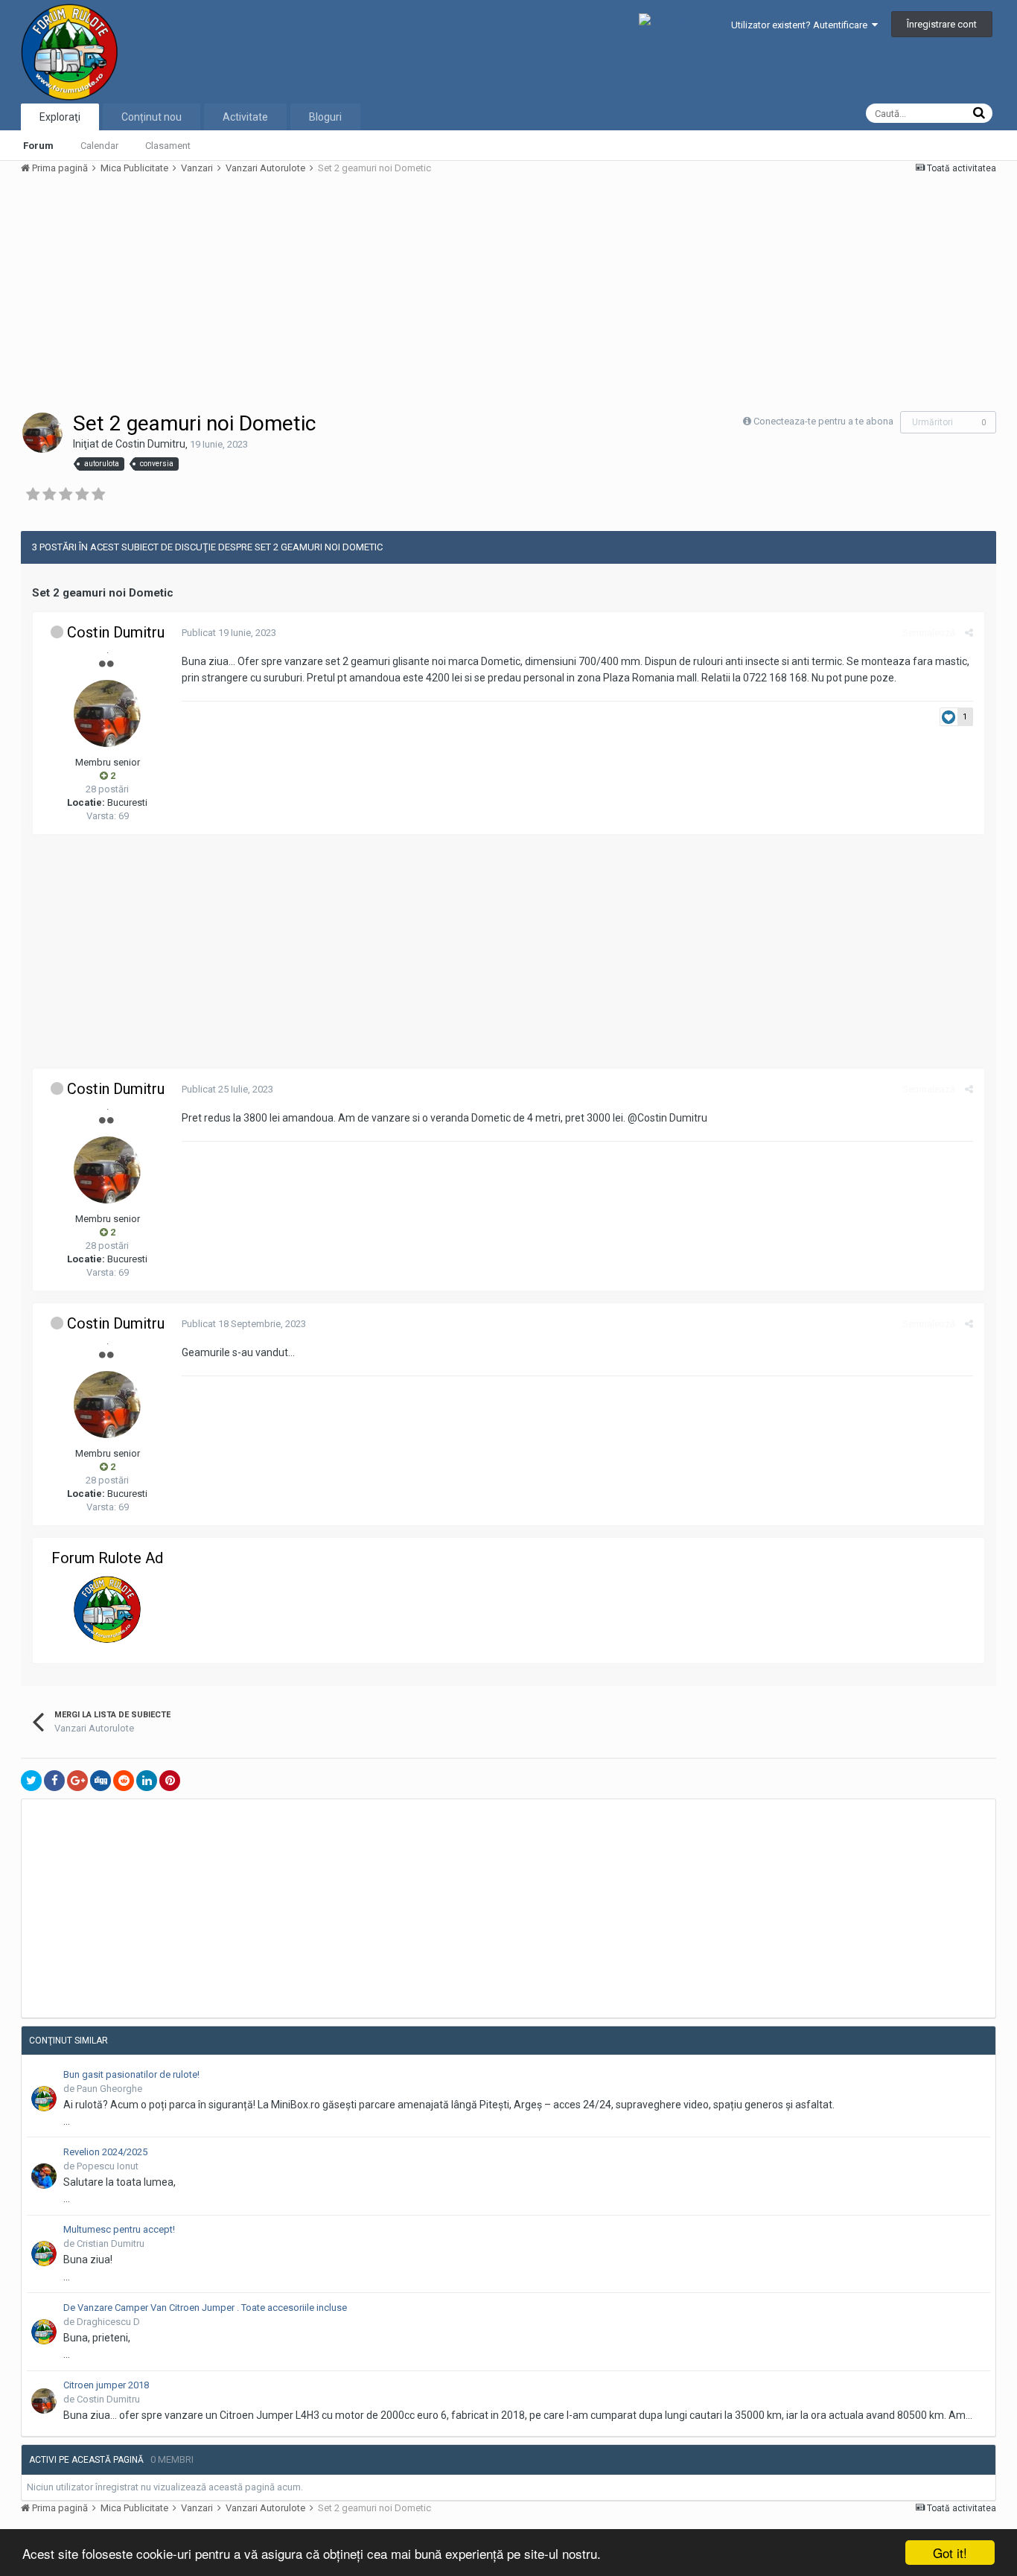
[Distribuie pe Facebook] (54, 1781)
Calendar (99, 146)
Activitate (245, 117)
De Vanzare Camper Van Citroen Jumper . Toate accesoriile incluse (205, 2308)
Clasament (168, 146)
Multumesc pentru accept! (119, 2229)
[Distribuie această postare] (969, 633)
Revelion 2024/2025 (105, 2152)
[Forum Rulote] (107, 1609)
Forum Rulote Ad (107, 1558)
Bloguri (325, 117)
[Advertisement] (292, 292)
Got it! (950, 2553)
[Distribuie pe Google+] (77, 1781)
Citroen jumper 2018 (106, 2385)
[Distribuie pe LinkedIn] (147, 1781)
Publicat (229, 633)
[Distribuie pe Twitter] (31, 1781)
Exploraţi (60, 117)
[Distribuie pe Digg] (101, 1781)
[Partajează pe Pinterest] (170, 1781)
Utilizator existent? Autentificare (801, 25)
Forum (38, 146)
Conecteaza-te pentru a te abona (823, 421)
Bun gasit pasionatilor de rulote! (131, 2074)
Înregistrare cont (942, 24)
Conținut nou (152, 117)
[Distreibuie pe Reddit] (124, 1781)
